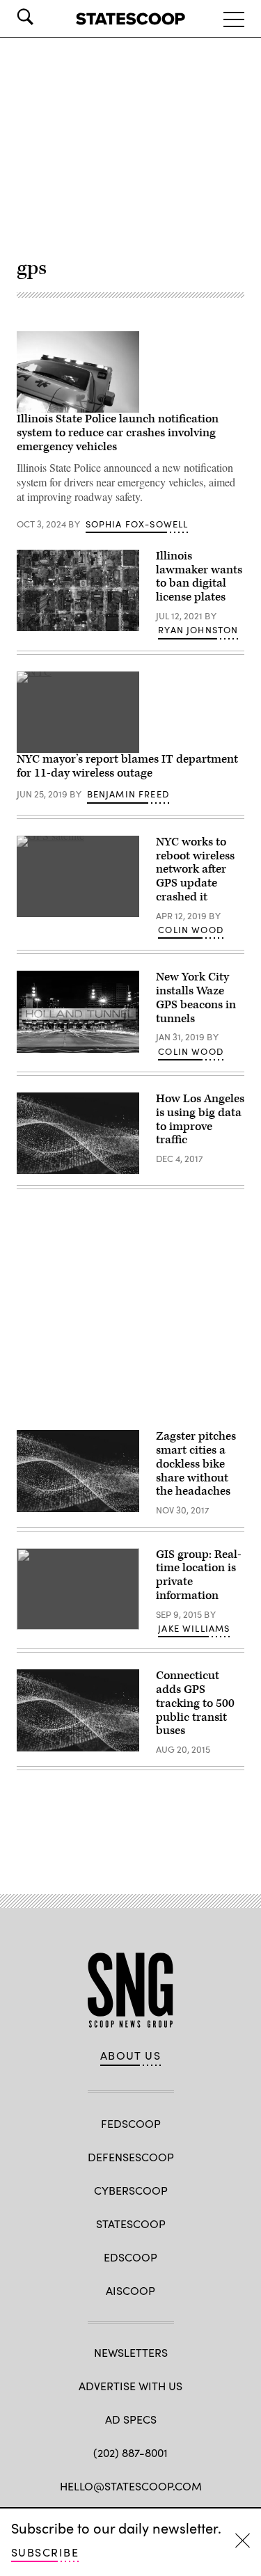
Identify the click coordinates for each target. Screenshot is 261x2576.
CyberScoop (131, 2190)
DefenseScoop (131, 2157)
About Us (131, 2056)
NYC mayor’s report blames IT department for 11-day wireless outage (127, 766)
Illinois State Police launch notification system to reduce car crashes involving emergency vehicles (118, 433)
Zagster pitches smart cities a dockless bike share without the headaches (196, 1464)
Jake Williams (194, 1628)
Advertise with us (130, 2386)
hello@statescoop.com (131, 2486)
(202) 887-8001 (130, 2452)
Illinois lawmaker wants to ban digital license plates (199, 577)
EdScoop (130, 2257)
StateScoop (131, 2224)
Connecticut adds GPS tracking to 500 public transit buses (195, 1703)
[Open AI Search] (45, 17)
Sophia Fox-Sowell (137, 524)
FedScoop (131, 2123)
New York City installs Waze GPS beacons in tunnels (196, 997)
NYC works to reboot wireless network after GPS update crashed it (195, 869)
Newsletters (131, 2352)
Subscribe (45, 2552)
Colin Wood (191, 930)
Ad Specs (131, 2419)
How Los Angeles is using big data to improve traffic (200, 1119)
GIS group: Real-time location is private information (199, 1575)
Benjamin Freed (128, 794)
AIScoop (130, 2290)
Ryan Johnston (198, 630)
